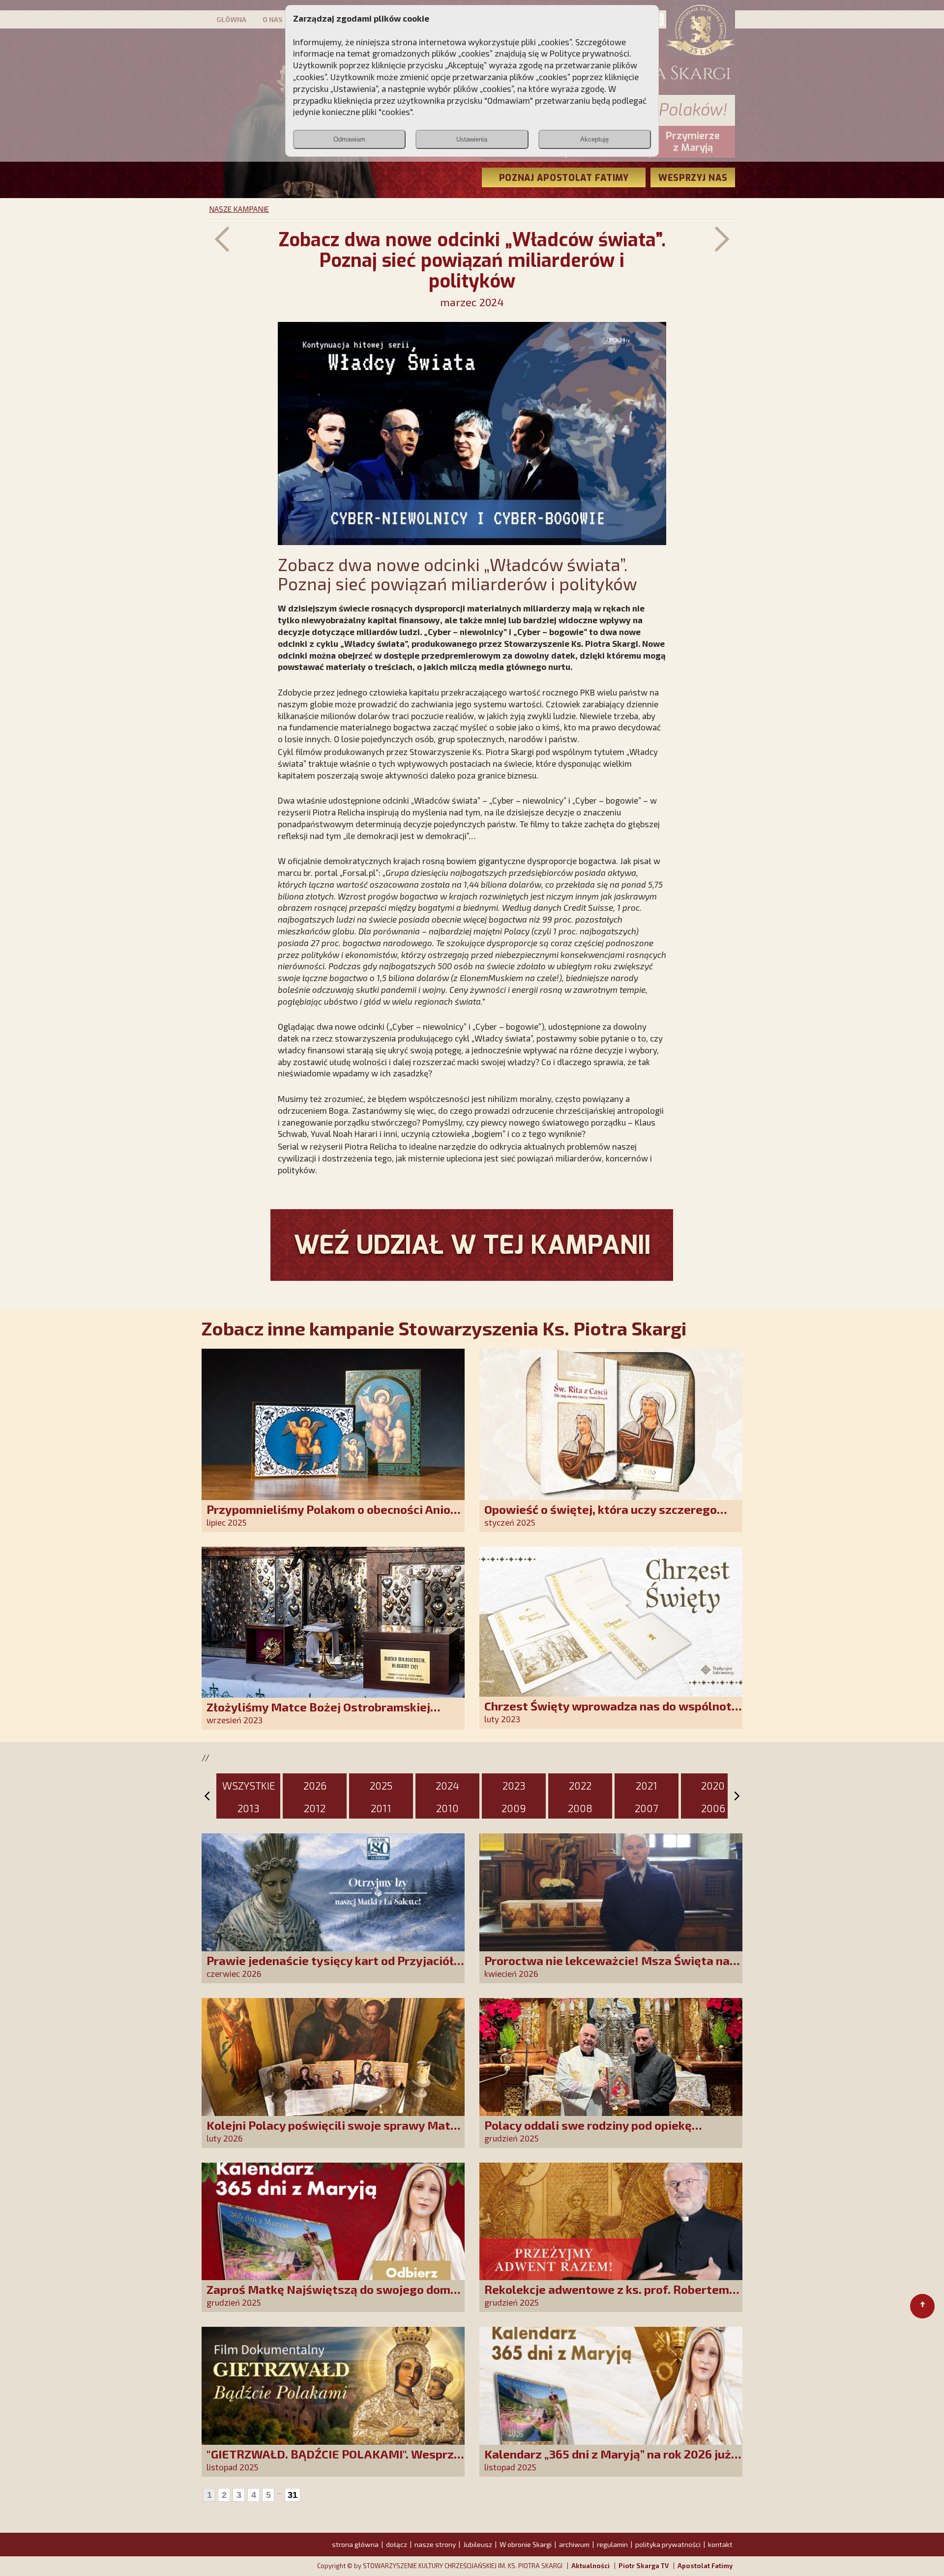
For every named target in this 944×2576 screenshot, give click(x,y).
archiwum (574, 2544)
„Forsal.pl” (359, 872)
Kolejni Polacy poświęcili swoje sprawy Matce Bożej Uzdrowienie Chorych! (335, 2132)
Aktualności (590, 2566)
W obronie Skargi (526, 2544)
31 (293, 2495)
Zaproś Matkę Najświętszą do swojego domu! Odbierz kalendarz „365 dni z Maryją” (334, 2296)
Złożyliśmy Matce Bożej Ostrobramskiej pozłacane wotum (318, 1714)
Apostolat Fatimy (705, 2566)
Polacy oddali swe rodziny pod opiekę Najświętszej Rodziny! (588, 2132)
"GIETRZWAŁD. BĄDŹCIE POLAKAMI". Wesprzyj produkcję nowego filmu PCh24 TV (335, 2461)
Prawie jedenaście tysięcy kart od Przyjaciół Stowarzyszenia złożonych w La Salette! (330, 1967)
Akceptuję (594, 139)
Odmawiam (349, 139)
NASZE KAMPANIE (239, 209)
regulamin (612, 2544)
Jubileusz (478, 2544)
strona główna (355, 2544)
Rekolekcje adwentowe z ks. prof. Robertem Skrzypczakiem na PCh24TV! (607, 2296)
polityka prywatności (668, 2544)
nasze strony (435, 2544)
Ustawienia (472, 139)
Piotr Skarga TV (644, 2566)
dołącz (397, 2544)
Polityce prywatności (590, 53)
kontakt (720, 2544)
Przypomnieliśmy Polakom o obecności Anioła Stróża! (334, 1516)
